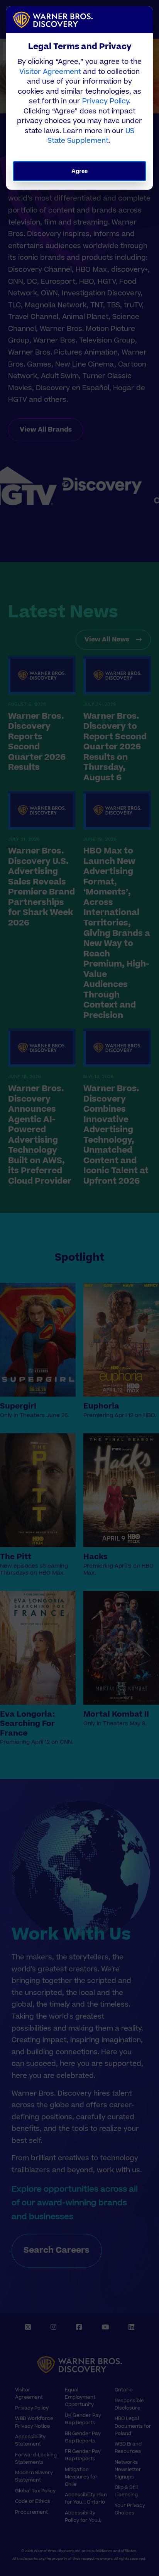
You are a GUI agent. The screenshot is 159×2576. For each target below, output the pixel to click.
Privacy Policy (106, 101)
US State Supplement (91, 136)
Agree (80, 171)
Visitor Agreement (50, 72)
